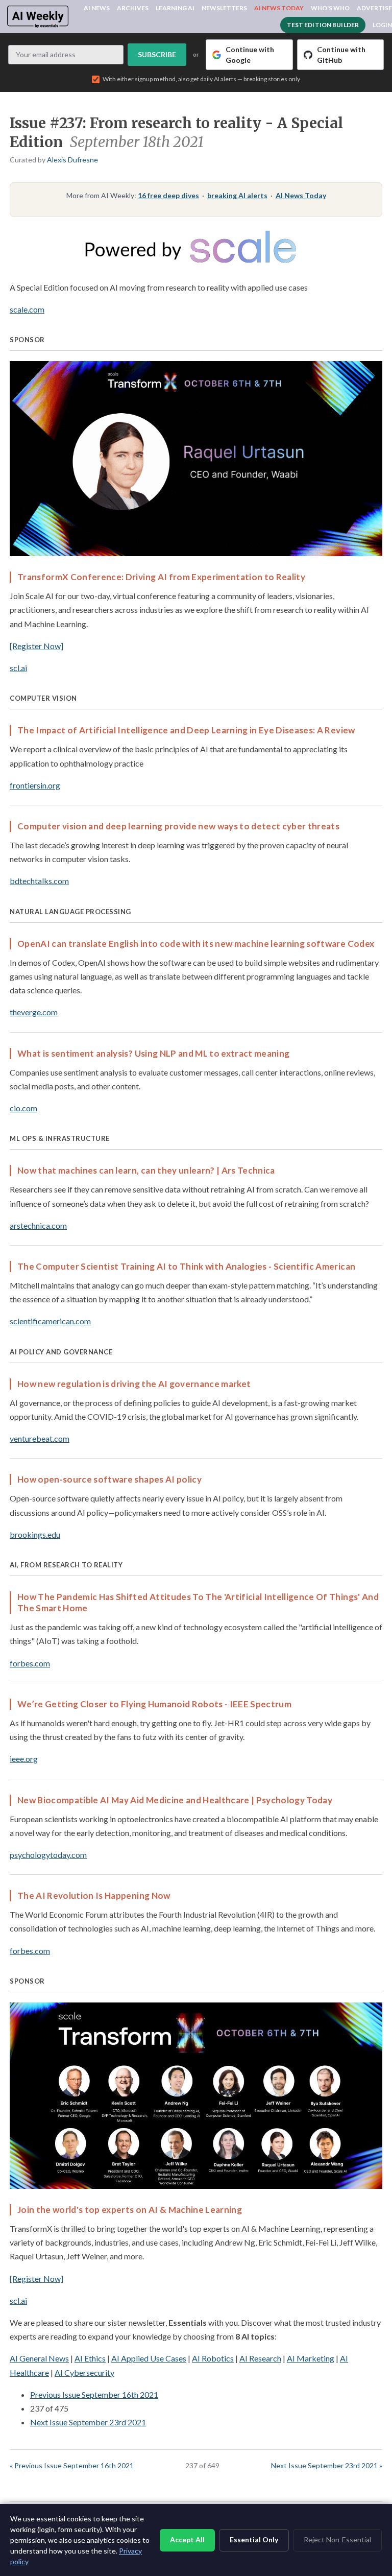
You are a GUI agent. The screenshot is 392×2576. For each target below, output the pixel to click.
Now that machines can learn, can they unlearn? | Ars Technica (146, 1170)
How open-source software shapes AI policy (109, 1479)
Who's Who (330, 8)
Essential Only (254, 2539)
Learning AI (175, 8)
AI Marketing (311, 2358)
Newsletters (224, 8)
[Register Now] (36, 646)
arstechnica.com (38, 1225)
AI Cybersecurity (84, 2372)
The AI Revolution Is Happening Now (94, 1895)
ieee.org (24, 1759)
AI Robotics (213, 2358)
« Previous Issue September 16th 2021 (72, 2465)
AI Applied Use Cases (149, 2358)
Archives (133, 8)
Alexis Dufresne (72, 160)
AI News (97, 8)
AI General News (39, 2358)
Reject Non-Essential (337, 2539)
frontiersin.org (35, 785)
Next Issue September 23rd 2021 (88, 2422)
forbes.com (30, 1663)
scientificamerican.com (50, 1321)
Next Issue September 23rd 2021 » (327, 2465)
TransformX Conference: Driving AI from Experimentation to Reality (161, 577)
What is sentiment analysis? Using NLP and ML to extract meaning (153, 1053)
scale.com (27, 309)
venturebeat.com (40, 1438)
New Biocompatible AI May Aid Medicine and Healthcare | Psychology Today (175, 1800)
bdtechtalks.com (39, 881)
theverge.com (34, 1012)
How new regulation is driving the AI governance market (134, 1384)
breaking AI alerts (237, 195)
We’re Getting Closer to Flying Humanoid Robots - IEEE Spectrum (154, 1704)
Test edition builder (323, 25)
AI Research (260, 2358)
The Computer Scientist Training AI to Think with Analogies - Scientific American (186, 1266)
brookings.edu (35, 1534)
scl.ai (18, 668)
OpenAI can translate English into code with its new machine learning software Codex (196, 944)
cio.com (23, 1108)
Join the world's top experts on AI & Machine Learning (130, 2210)
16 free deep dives (168, 195)
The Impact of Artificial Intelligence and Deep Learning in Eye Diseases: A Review (186, 730)
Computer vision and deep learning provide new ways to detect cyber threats (178, 826)
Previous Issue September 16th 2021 (94, 2394)
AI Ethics (90, 2358)
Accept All (187, 2539)
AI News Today (279, 8)
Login (382, 25)
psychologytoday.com (48, 1855)
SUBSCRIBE (157, 54)
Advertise (374, 8)
